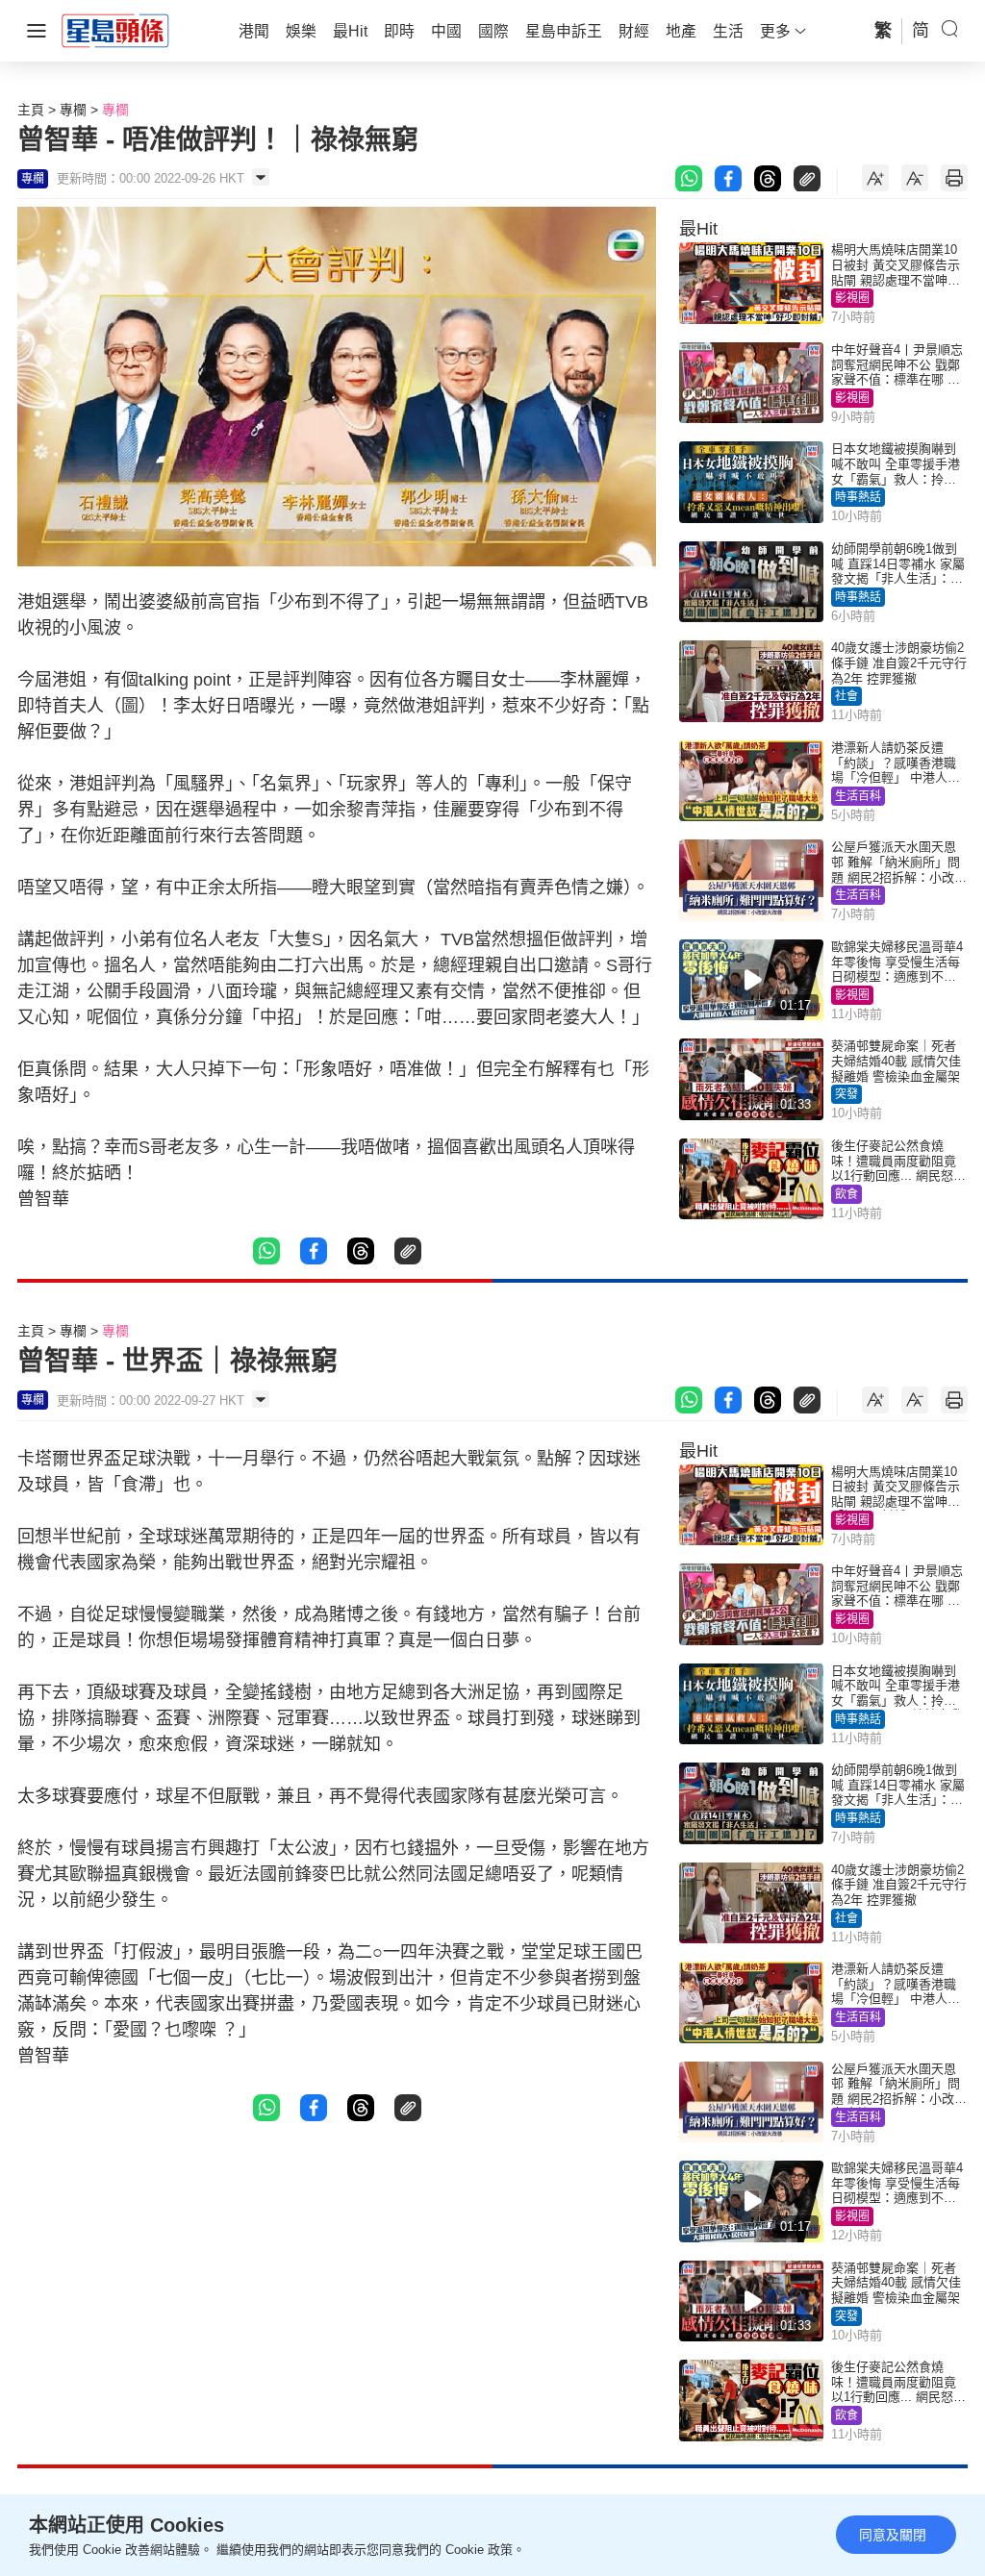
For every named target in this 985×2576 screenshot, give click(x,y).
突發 (846, 1094)
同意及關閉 (893, 2535)
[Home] (115, 30)
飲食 (846, 1194)
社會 (846, 696)
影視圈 (852, 298)
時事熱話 (858, 497)
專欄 (73, 110)
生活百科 (858, 796)
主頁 (31, 110)
